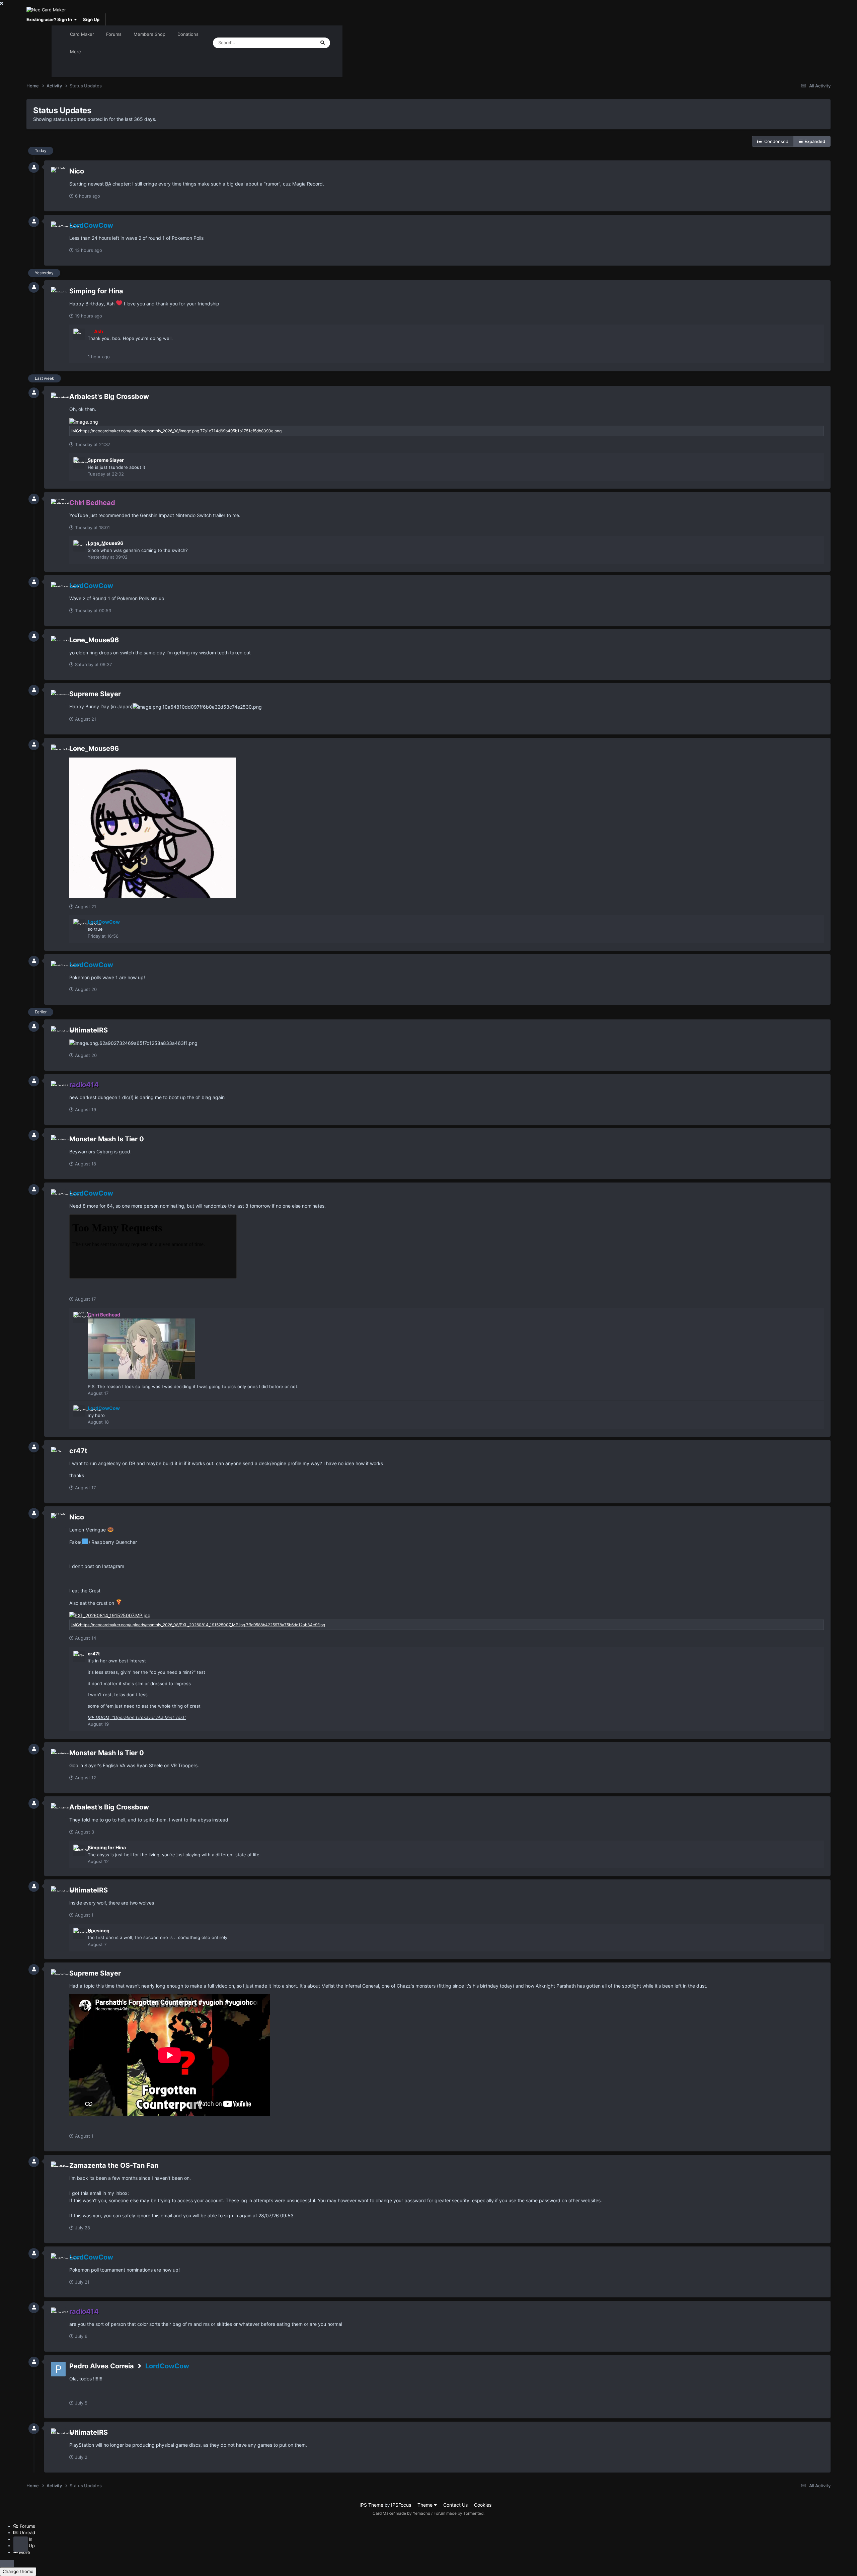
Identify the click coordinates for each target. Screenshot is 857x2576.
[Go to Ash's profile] (79, 334)
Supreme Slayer (106, 460)
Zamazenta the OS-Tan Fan (114, 2165)
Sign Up (91, 19)
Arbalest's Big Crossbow (109, 397)
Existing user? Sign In (50, 19)
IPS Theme (371, 2505)
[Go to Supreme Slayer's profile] (79, 463)
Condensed (775, 141)
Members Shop (149, 34)
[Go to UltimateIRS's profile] (58, 1033)
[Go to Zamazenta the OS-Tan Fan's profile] (58, 2169)
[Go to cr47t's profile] (58, 1454)
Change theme (18, 2571)
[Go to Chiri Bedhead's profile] (58, 506)
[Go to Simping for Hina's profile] (58, 294)
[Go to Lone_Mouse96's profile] (79, 546)
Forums (114, 34)
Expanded (814, 141)
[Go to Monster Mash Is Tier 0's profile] (58, 1142)
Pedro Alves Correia (102, 2366)
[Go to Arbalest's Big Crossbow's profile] (58, 400)
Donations (188, 34)
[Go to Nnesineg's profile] (79, 1933)
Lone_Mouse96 (105, 543)
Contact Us (455, 2505)
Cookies (483, 2505)
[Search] (323, 43)
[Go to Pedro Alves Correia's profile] (58, 2369)
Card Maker (82, 34)
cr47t (78, 1451)
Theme (426, 2505)
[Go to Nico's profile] (58, 174)
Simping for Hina (96, 291)
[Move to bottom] (21, 2544)
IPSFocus (401, 2505)
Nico (77, 171)
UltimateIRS (89, 1030)
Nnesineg (99, 1930)
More (75, 52)
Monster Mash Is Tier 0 (107, 1139)
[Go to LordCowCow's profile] (58, 229)
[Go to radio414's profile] (58, 1088)
